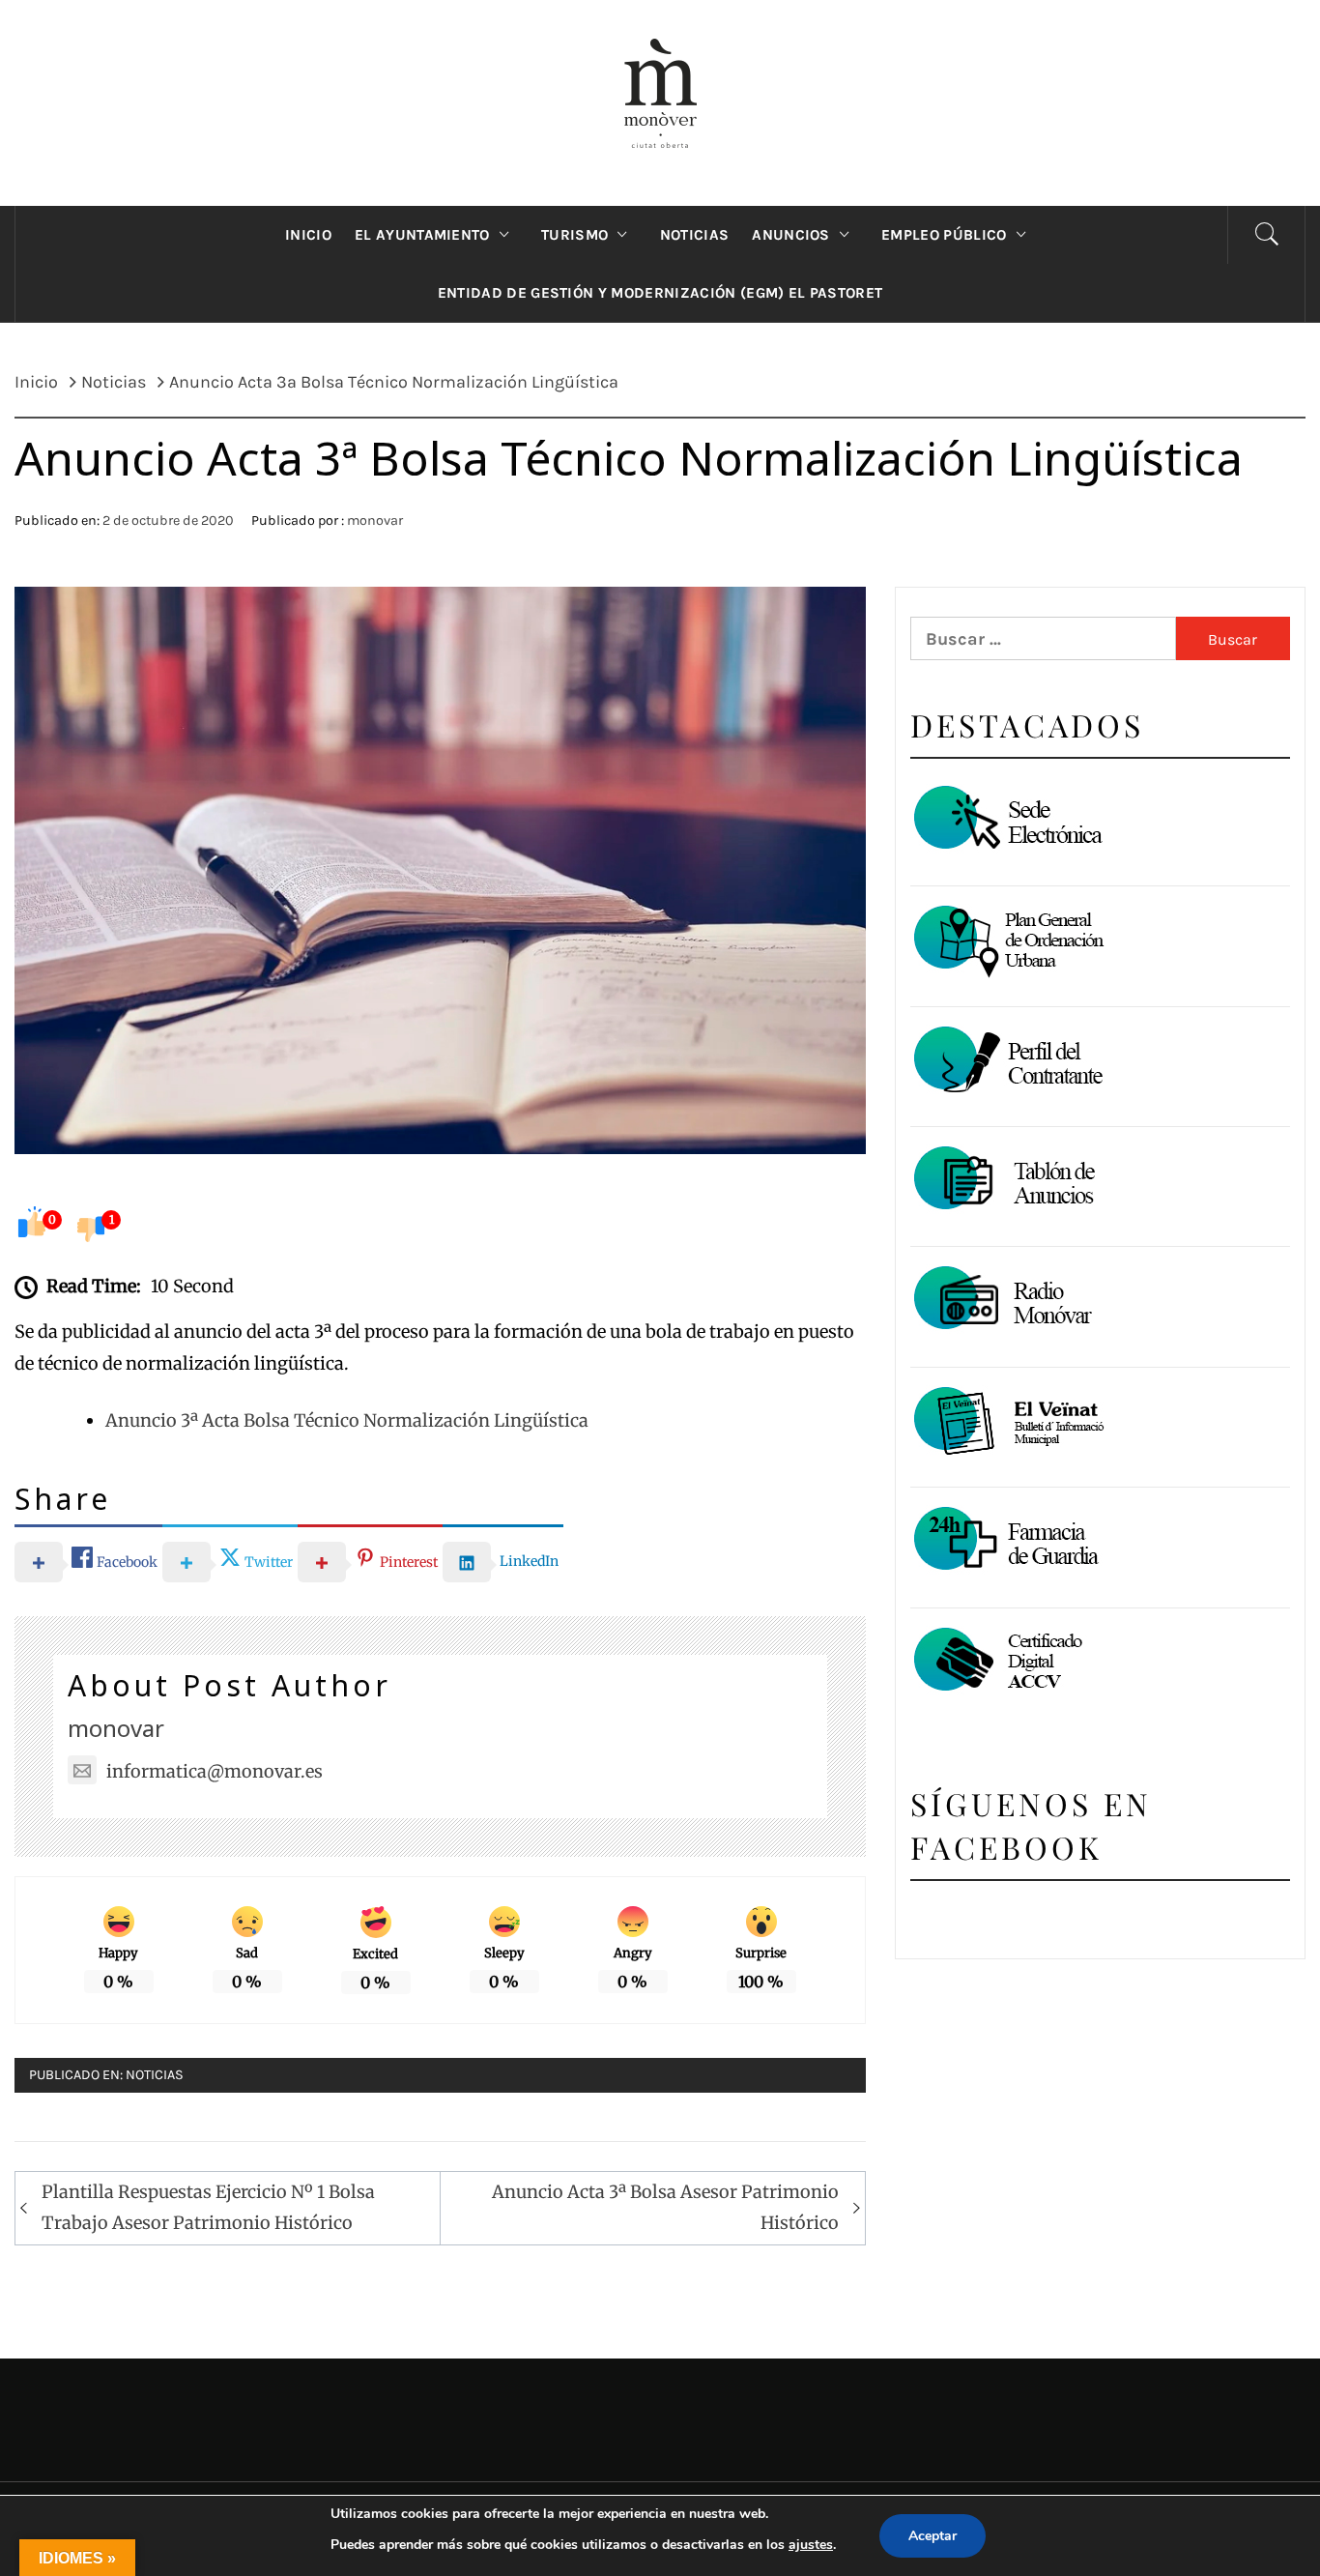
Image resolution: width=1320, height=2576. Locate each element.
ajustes (811, 2545)
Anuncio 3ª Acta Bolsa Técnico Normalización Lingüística (347, 1420)
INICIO (308, 235)
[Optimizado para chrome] (1007, 1302)
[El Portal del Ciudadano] (1007, 821)
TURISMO (574, 235)
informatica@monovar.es (215, 1771)
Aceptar (933, 2536)
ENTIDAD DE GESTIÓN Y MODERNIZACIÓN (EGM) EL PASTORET (660, 293)
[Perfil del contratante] (1007, 1062)
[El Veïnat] (1007, 1422)
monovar (375, 521)
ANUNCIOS (791, 235)
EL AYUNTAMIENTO (422, 235)
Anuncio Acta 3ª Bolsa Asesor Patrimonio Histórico (665, 2207)
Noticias (155, 2075)
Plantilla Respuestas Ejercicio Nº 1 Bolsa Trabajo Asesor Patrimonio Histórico (208, 2207)
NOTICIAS (695, 235)
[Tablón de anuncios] (1007, 1182)
